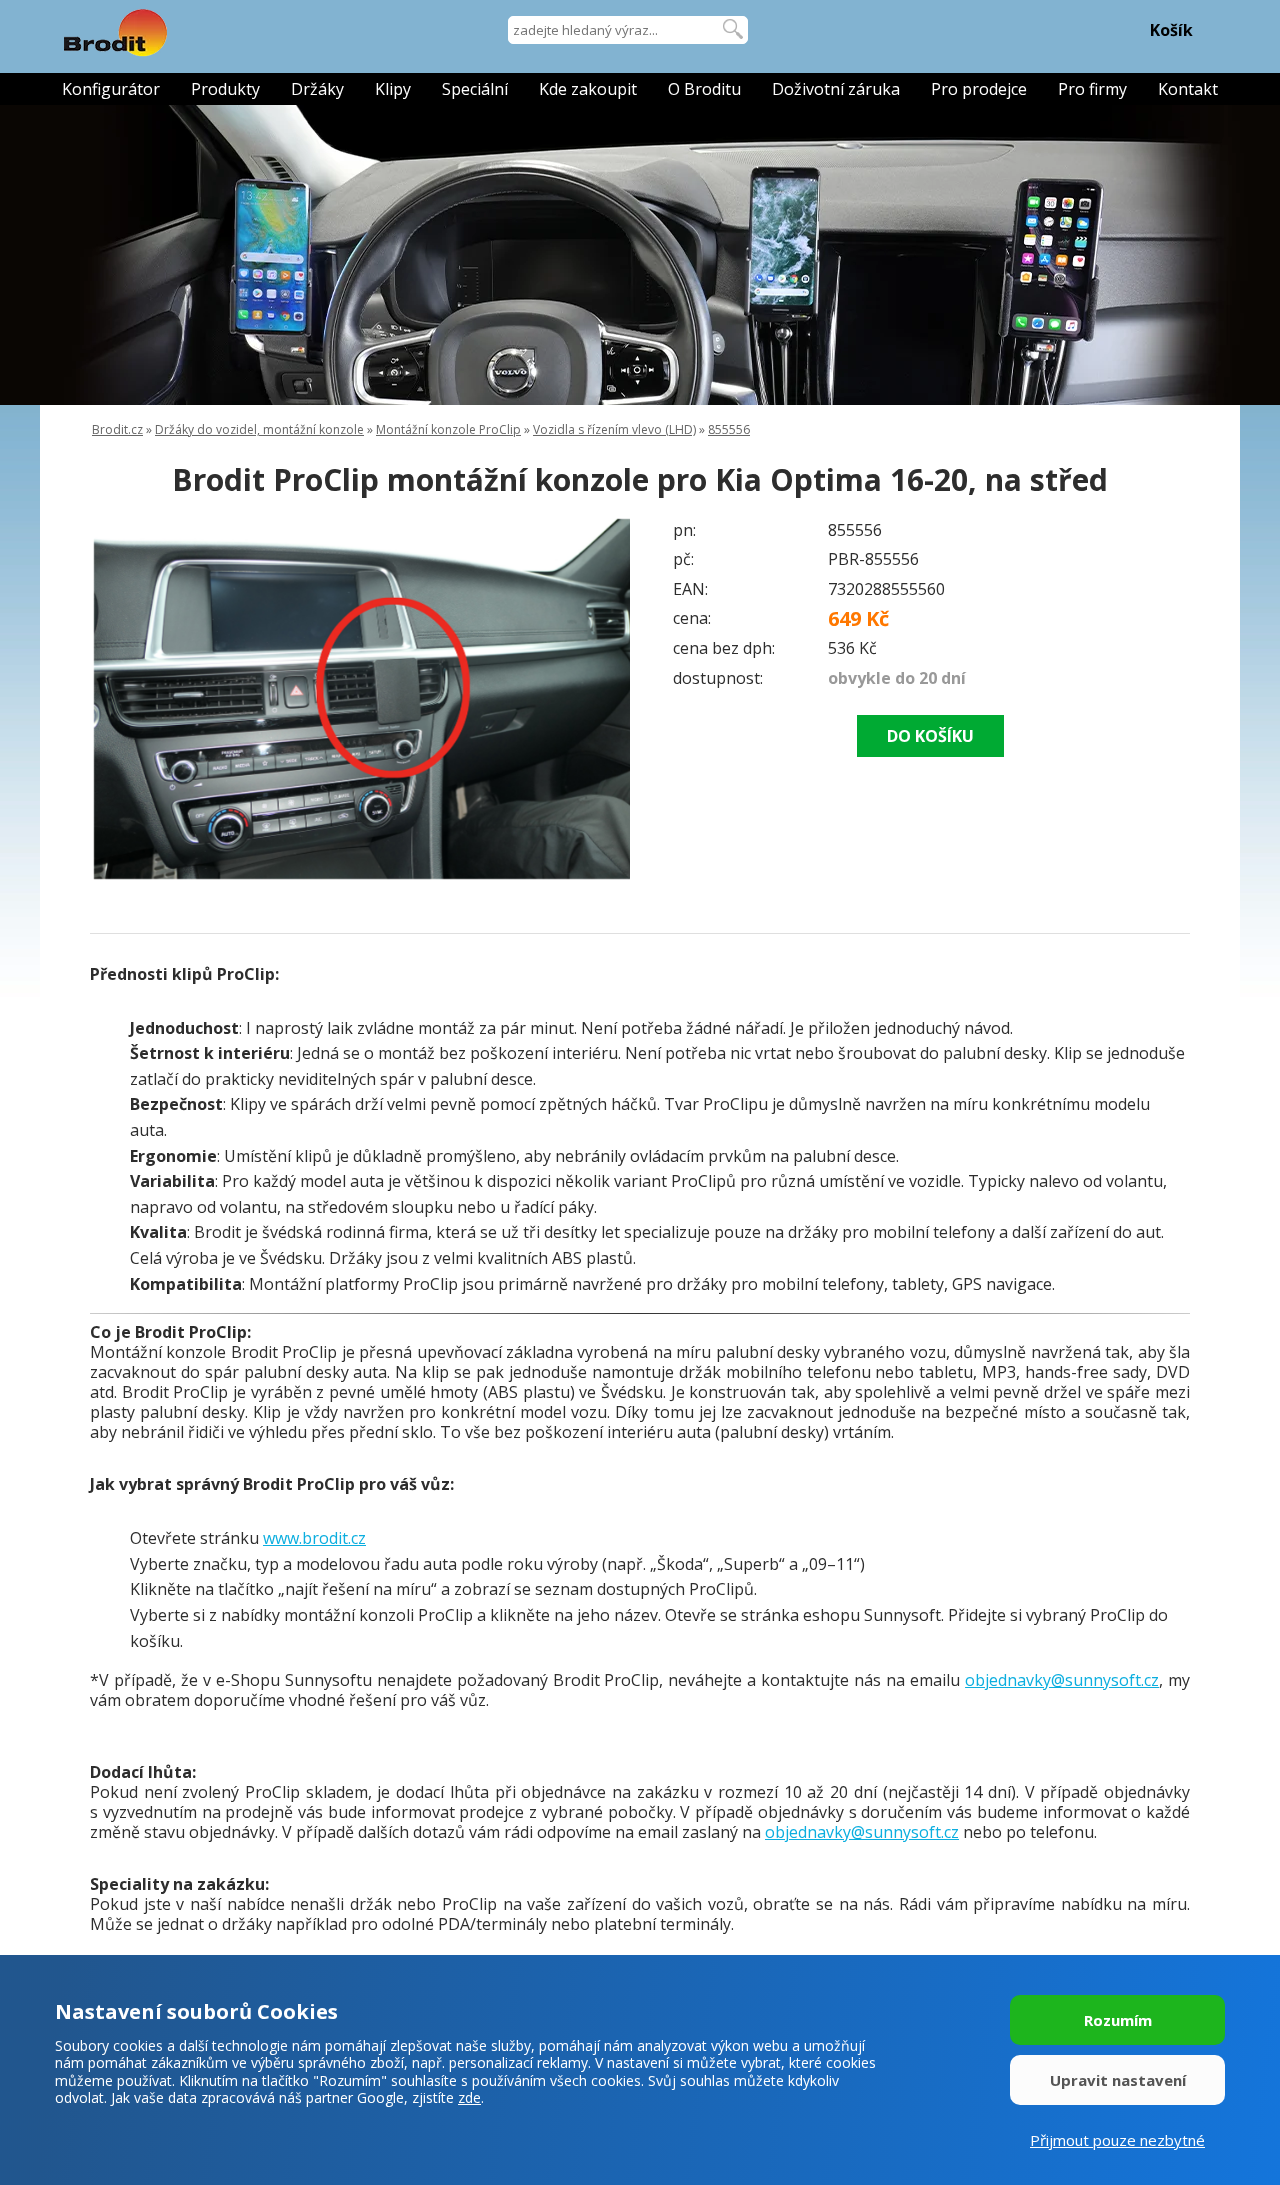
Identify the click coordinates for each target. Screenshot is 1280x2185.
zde (469, 2097)
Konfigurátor (111, 89)
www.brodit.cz (314, 1538)
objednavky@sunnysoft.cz (1062, 1680)
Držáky (317, 89)
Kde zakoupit (588, 89)
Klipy (393, 89)
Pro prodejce (979, 89)
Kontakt (1188, 89)
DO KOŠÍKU (930, 736)
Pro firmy (1092, 89)
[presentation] (130, 699)
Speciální (475, 89)
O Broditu (704, 89)
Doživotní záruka (836, 89)
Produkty (225, 89)
